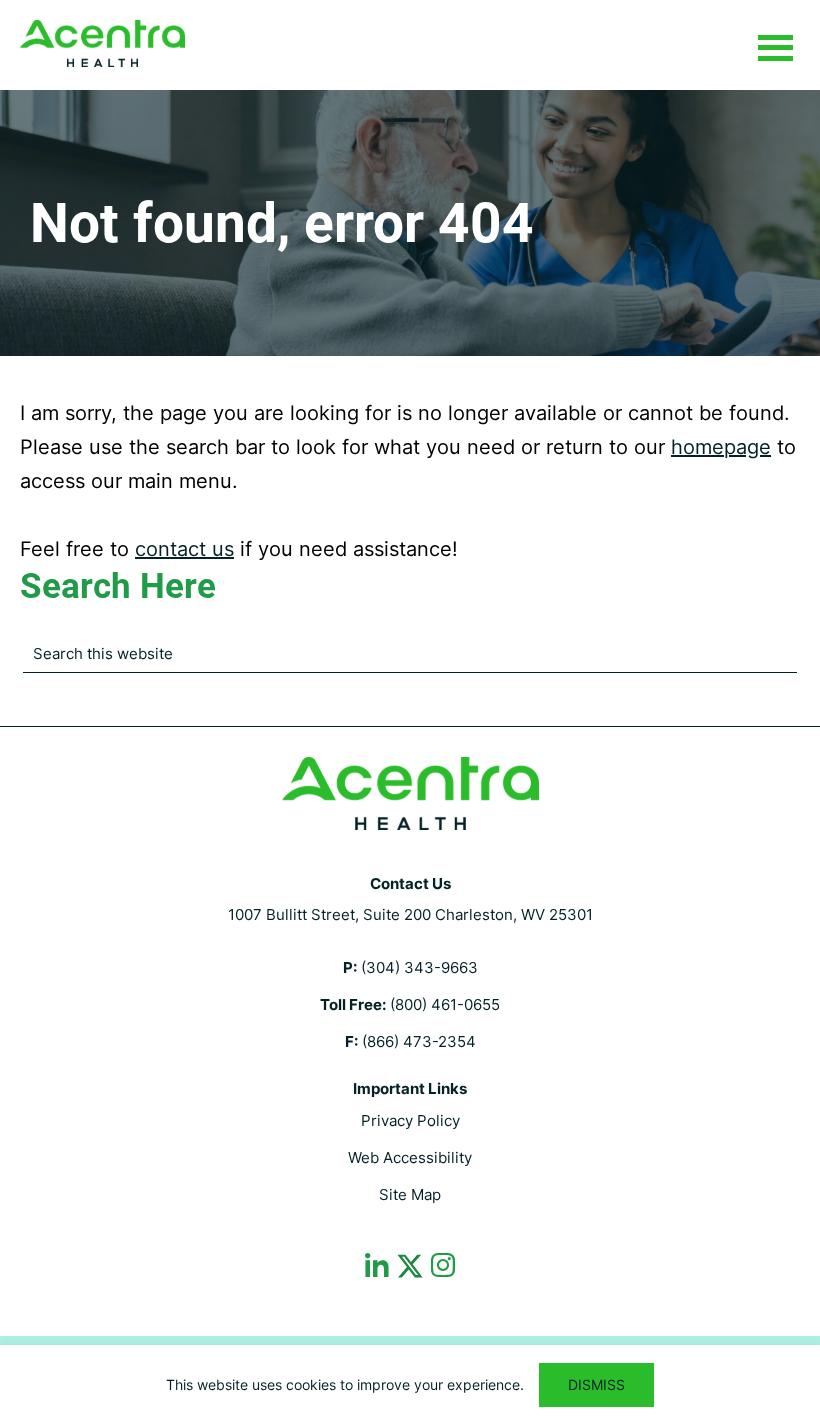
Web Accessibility (410, 1157)
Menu (775, 49)
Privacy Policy (410, 1120)
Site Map (410, 1194)
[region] (410, 1384)
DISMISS (596, 1384)
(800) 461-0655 (445, 1004)
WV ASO (102, 43)
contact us (184, 549)
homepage (721, 447)
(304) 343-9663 (419, 967)
